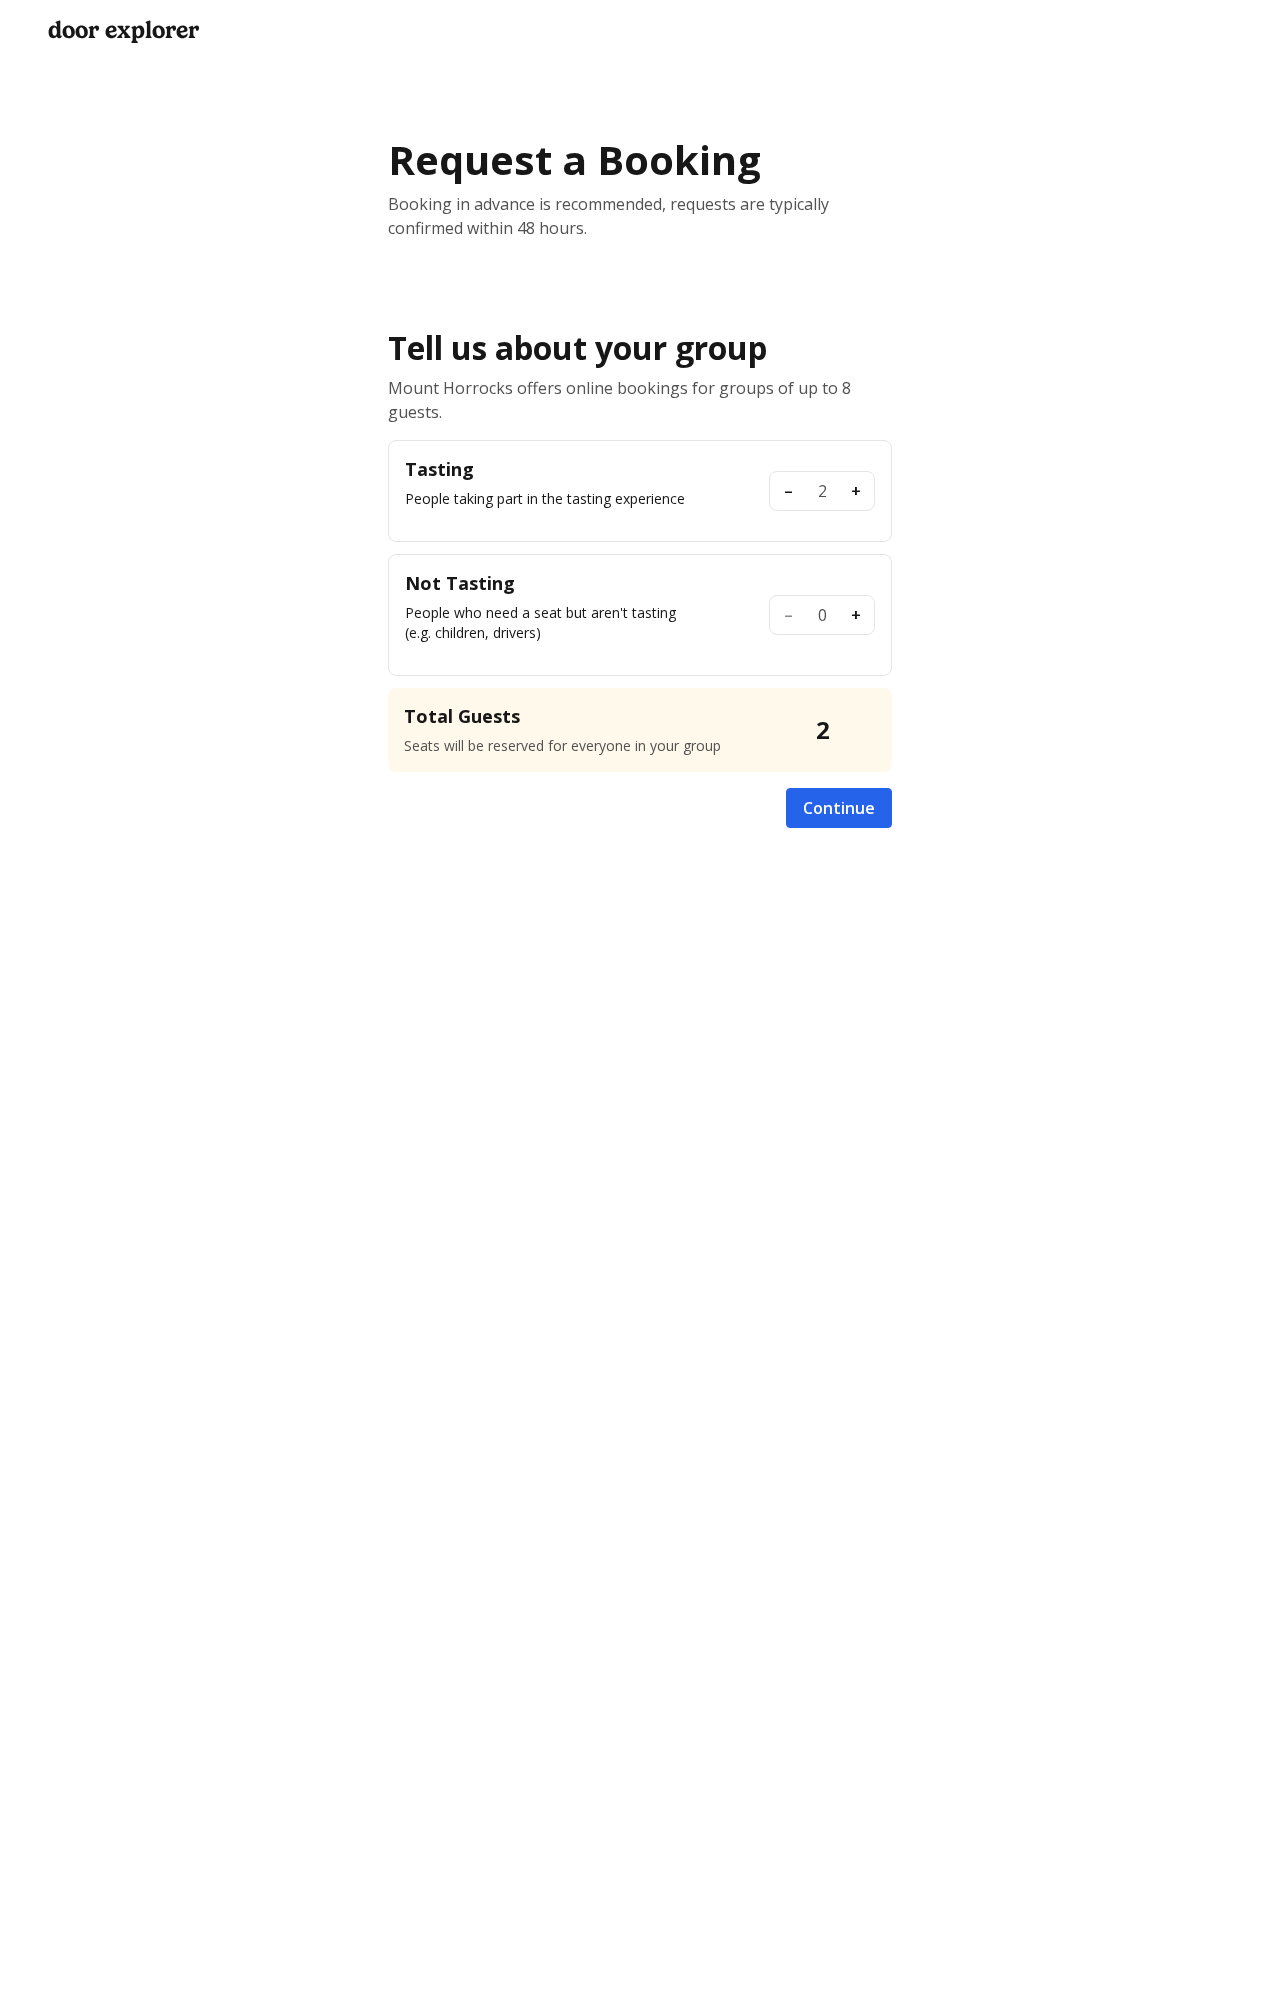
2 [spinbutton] (822, 491)
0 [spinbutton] (822, 615)
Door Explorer (123, 30)
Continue (839, 808)
